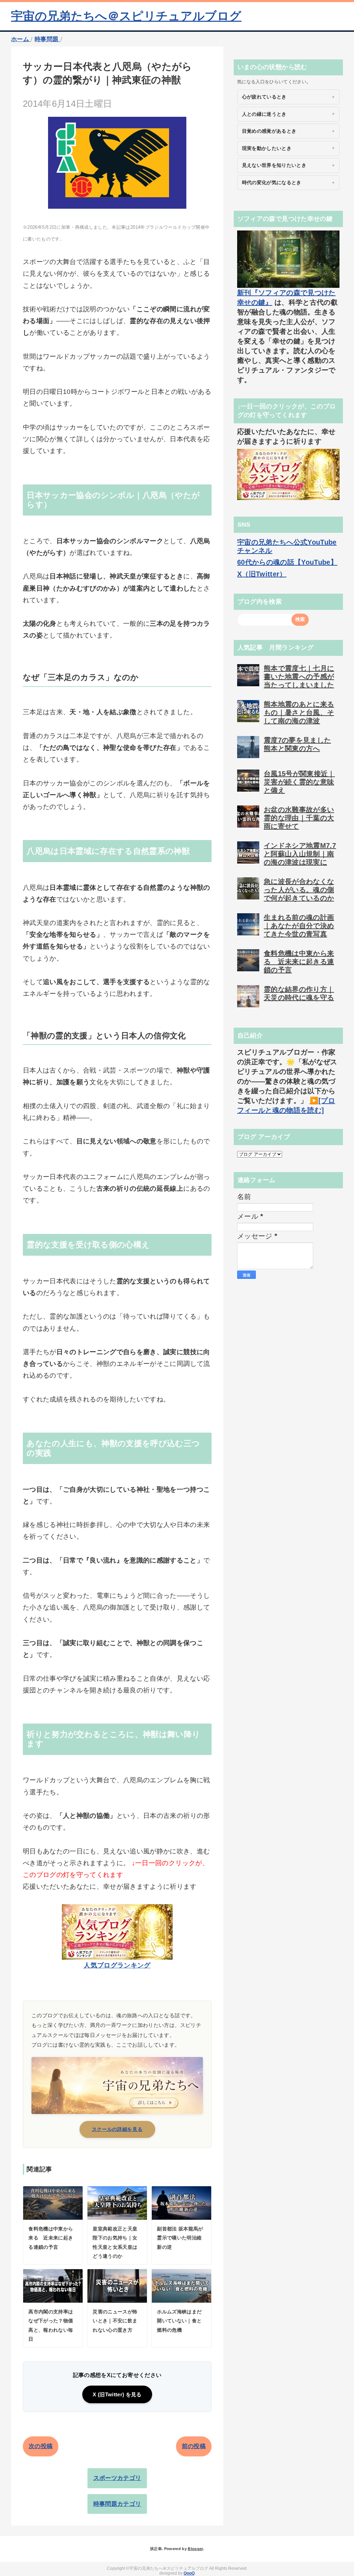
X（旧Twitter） (262, 574)
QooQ (189, 2573)
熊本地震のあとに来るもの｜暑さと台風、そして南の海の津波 (299, 713)
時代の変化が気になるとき (272, 182)
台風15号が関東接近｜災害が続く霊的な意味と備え (299, 782)
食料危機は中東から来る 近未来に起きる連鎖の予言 (299, 962)
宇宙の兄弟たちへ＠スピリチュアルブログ (126, 16)
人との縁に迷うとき (264, 114)
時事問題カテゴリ (117, 2504)
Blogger (195, 2549)
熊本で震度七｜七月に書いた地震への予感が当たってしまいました (299, 677)
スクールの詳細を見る (117, 2129)
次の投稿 (41, 2446)
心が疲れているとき (264, 97)
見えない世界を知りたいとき (274, 165)
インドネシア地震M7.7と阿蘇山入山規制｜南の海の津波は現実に (300, 854)
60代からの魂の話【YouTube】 (287, 562)
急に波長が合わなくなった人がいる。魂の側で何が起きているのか (299, 890)
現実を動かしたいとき (267, 148)
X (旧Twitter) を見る (117, 2394)
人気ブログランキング (117, 1965)
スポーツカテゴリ (117, 2478)
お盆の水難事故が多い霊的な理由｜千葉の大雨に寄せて (299, 818)
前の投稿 (194, 2446)
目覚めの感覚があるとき (269, 131)
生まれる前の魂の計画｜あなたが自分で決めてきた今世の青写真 (299, 926)
